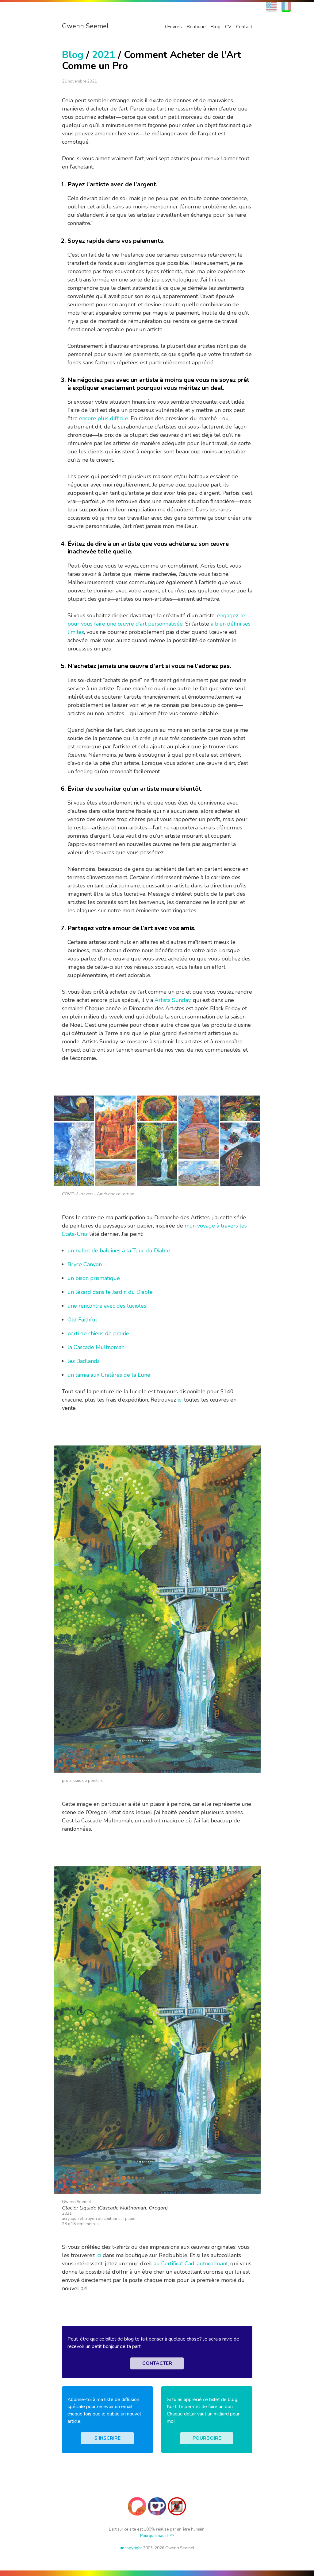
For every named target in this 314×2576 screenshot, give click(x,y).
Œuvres (173, 27)
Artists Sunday (172, 1000)
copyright (131, 2548)
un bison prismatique (94, 1278)
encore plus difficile (104, 418)
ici (180, 1400)
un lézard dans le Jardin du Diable (110, 1292)
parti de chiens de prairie (98, 1333)
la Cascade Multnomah (96, 1347)
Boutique (196, 27)
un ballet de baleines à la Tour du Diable (119, 1251)
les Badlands (84, 1361)
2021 (104, 55)
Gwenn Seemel (85, 26)
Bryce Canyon (85, 1264)
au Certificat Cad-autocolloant (191, 2264)
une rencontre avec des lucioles (107, 1306)
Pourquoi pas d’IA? (157, 2536)
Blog (215, 27)
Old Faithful (82, 1320)
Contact (244, 27)
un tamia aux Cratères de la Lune (109, 1375)
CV (228, 27)
